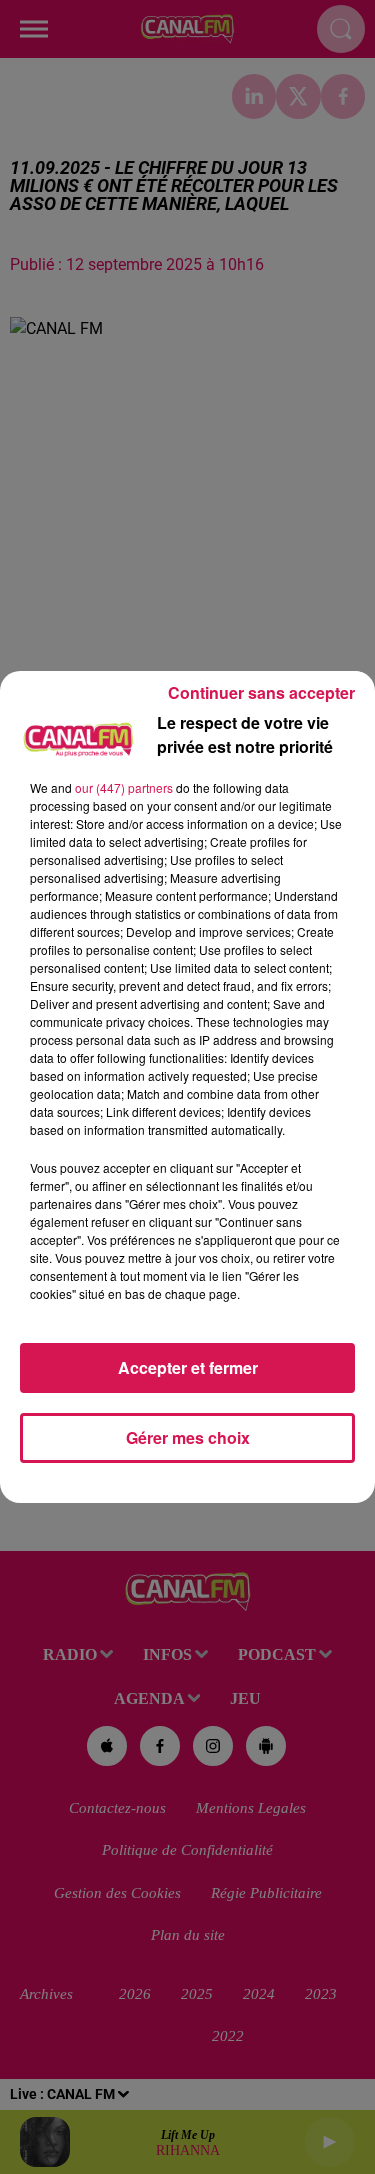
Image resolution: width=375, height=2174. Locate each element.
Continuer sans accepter (261, 692)
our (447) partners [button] (124, 787)
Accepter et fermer (188, 1367)
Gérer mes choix (188, 1437)
